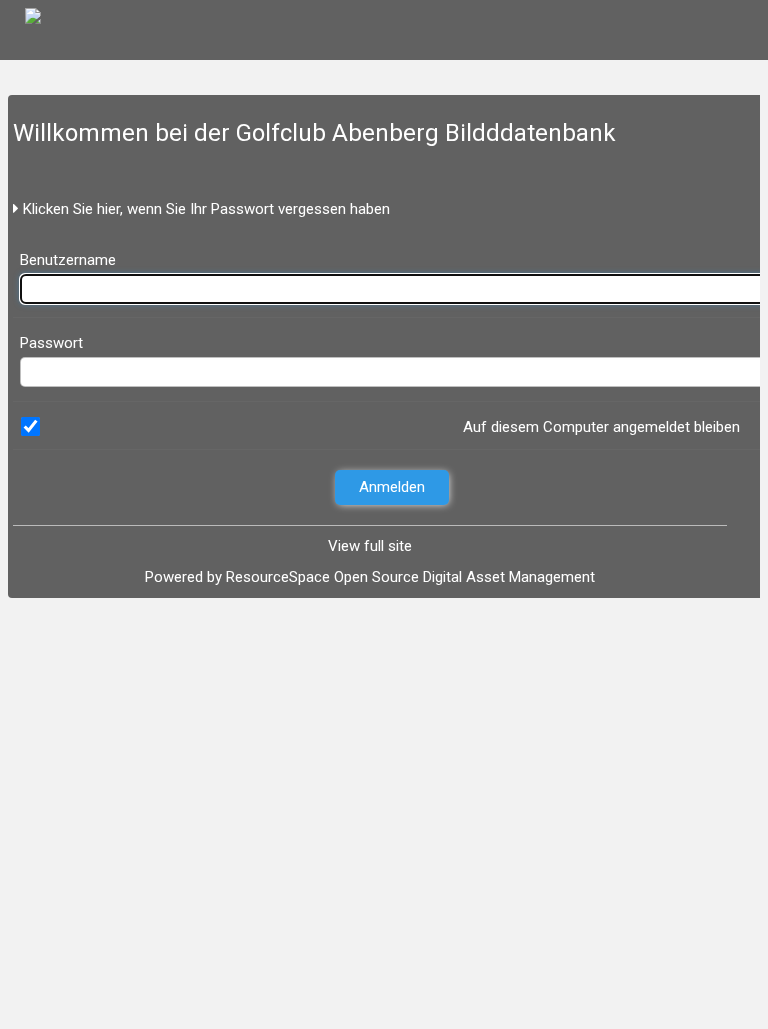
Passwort (51, 343)
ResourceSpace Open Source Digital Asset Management (410, 577)
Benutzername (68, 260)
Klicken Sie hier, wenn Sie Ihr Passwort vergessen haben (204, 209)
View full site (370, 546)
